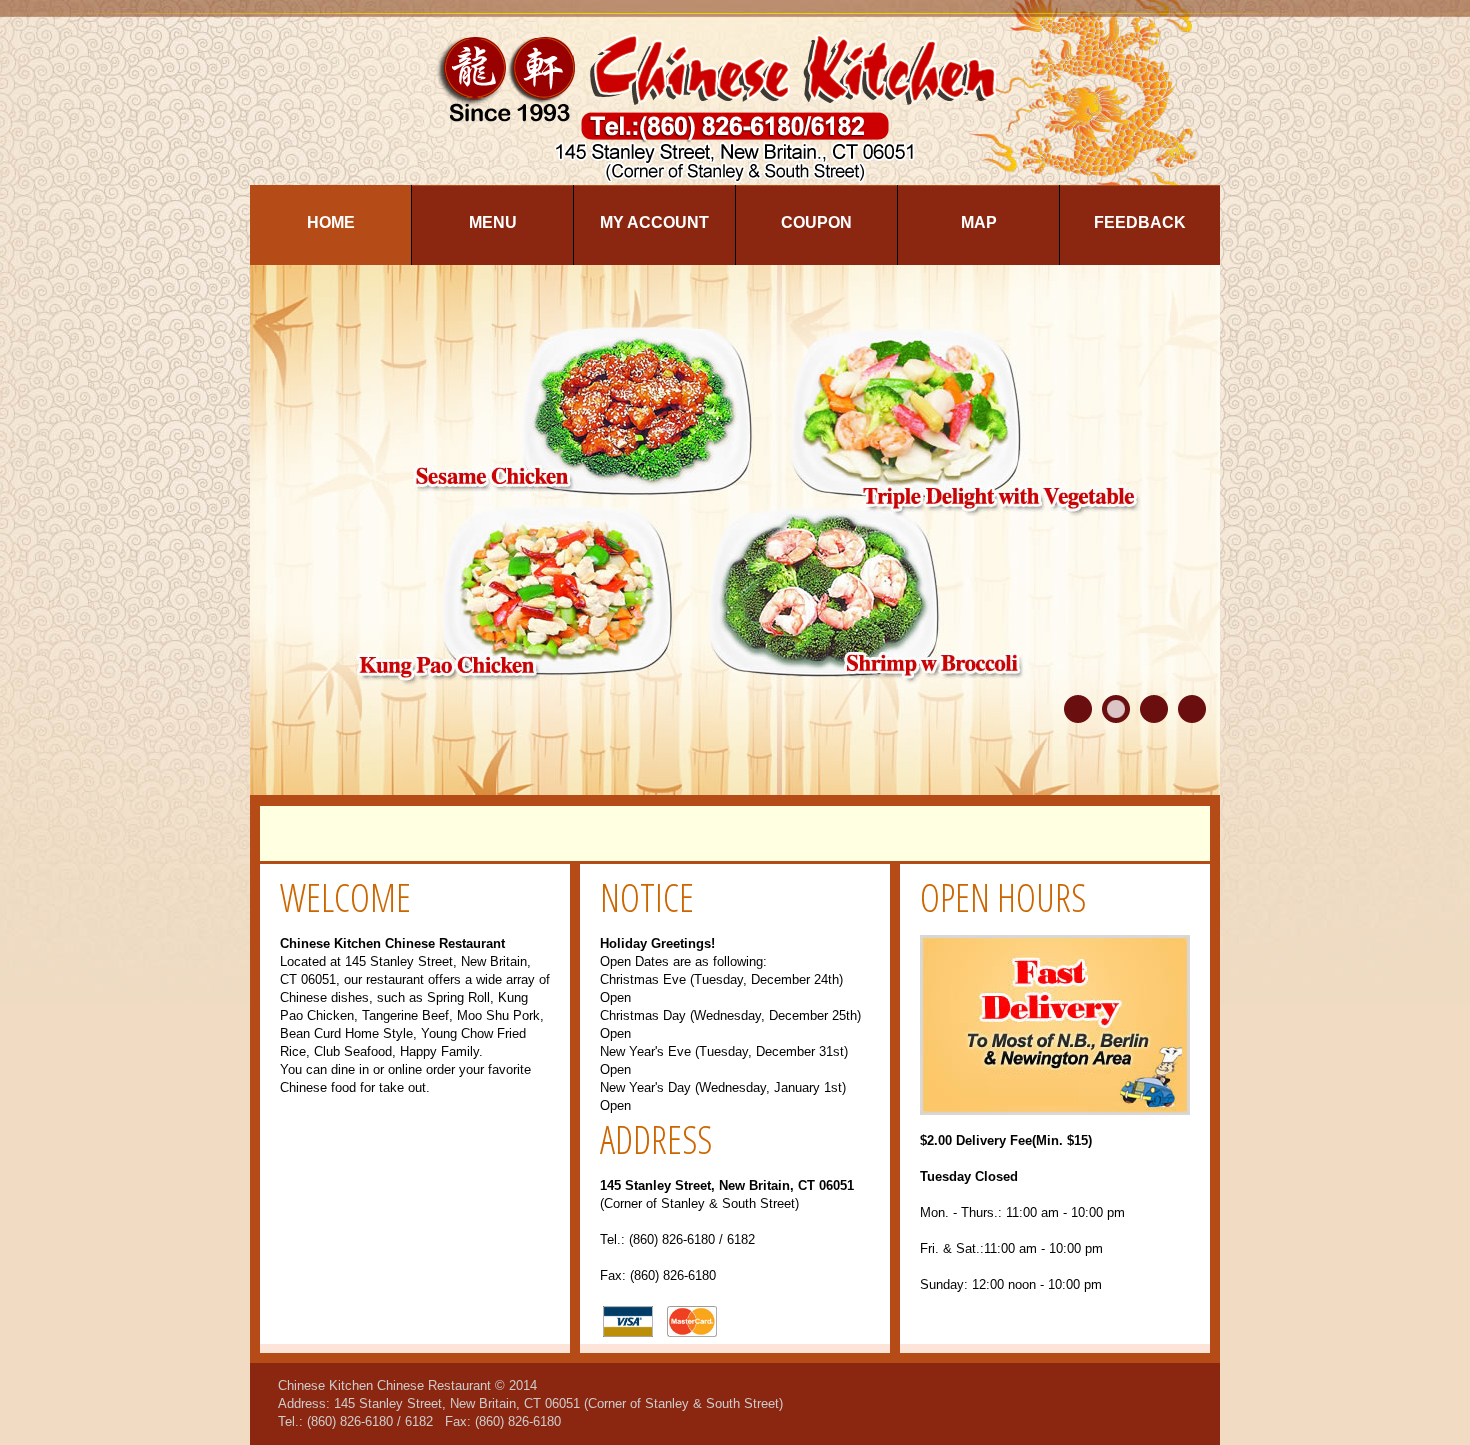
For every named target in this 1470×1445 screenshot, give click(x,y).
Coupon (816, 222)
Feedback (1140, 222)
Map (979, 222)
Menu (493, 222)
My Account (654, 222)
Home (331, 222)
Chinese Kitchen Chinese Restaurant (384, 1385)
